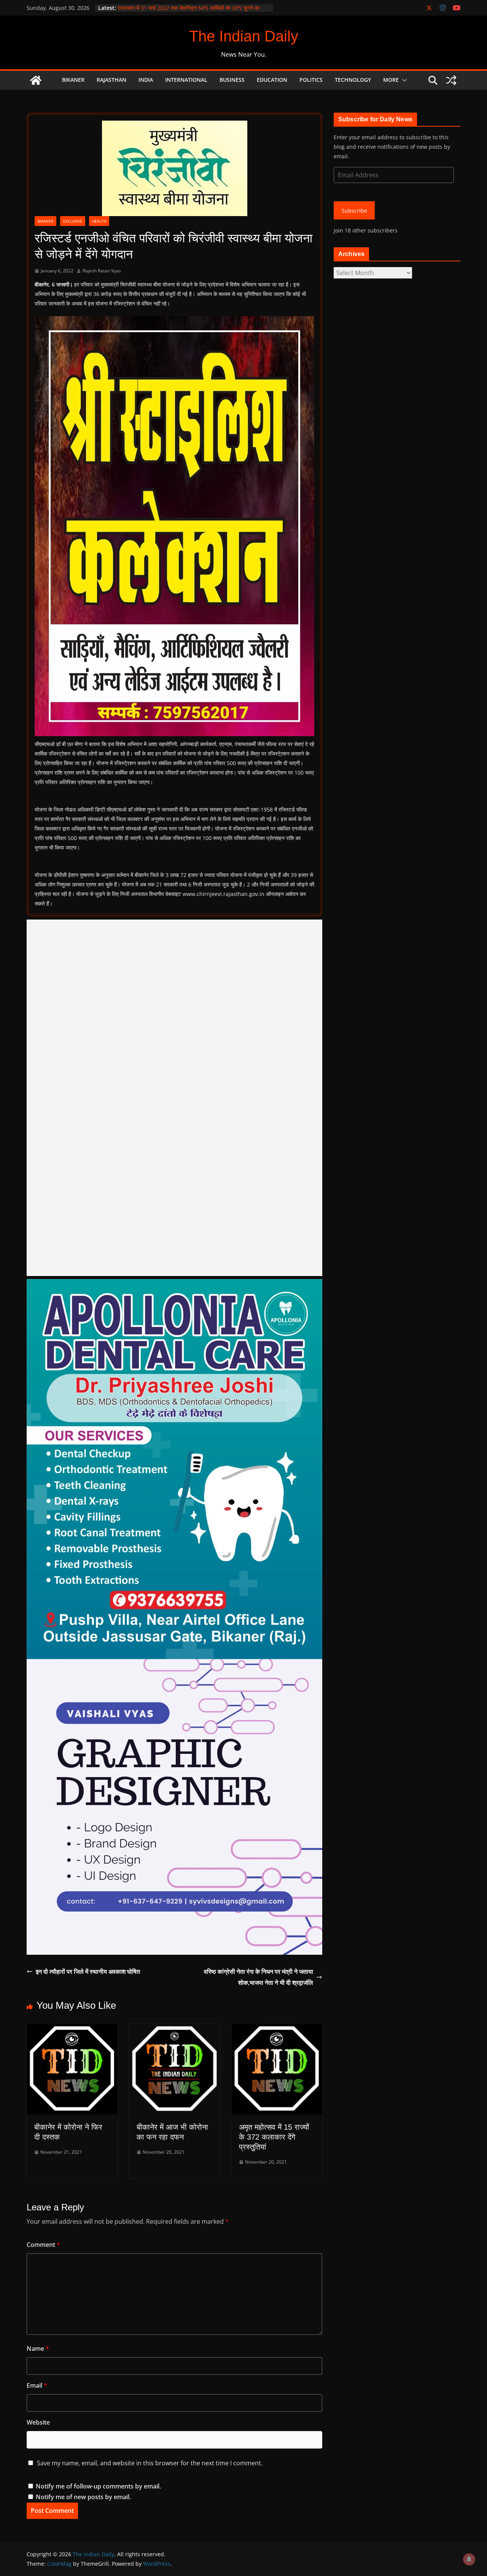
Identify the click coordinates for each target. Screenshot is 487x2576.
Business (232, 80)
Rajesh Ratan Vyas (102, 271)
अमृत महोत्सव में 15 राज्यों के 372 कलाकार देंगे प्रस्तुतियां (274, 2137)
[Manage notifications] (469, 2559)
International (186, 80)
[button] (403, 80)
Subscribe (354, 211)
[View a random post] (451, 80)
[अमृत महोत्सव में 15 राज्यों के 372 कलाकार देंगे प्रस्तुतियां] (277, 2029)
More (391, 80)
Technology (353, 80)
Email (37, 2385)
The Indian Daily (244, 36)
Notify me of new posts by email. (83, 2497)
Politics (311, 80)
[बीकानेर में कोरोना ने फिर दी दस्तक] (72, 2029)
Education (272, 80)
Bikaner (73, 80)
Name (38, 2348)
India (146, 80)
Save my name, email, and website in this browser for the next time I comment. (150, 2463)
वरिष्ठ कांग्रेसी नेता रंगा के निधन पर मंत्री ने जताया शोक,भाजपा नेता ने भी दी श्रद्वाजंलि (259, 1977)
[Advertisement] (174, 1098)
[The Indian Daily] (36, 80)
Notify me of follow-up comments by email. (98, 2486)
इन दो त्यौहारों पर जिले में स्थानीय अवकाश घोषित (88, 1971)
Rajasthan (111, 80)
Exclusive (73, 221)
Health (99, 221)
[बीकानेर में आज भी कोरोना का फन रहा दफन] (174, 2029)
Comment (43, 2245)
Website (38, 2422)
